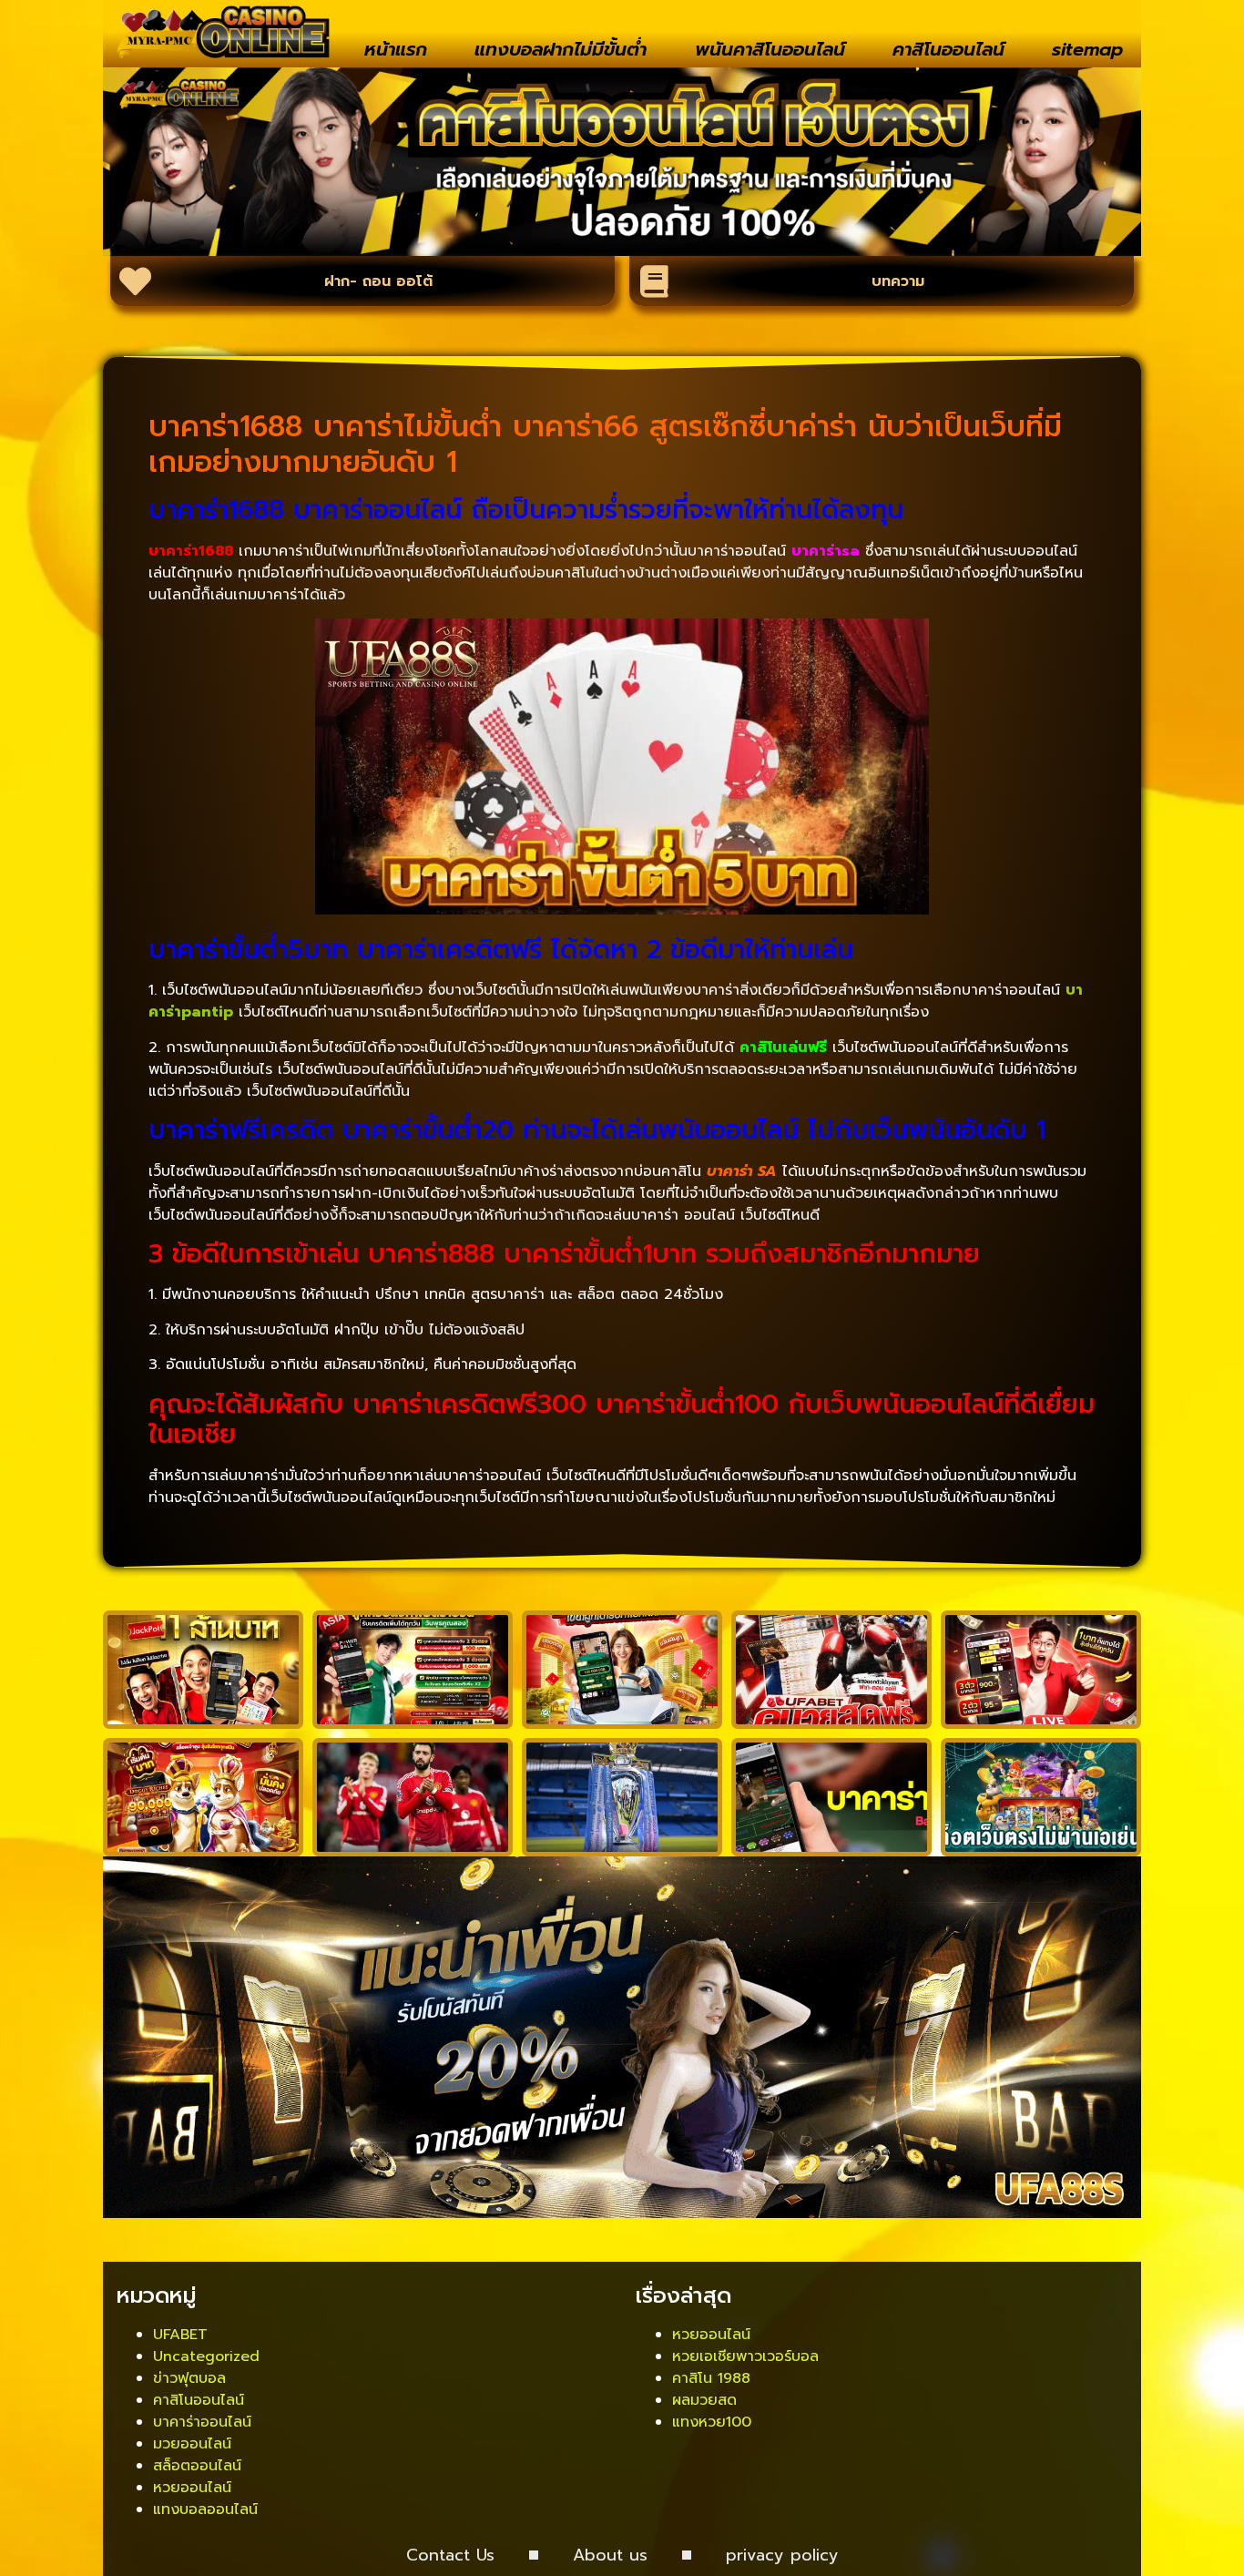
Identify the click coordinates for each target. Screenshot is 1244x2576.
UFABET (180, 2335)
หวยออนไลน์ (192, 2488)
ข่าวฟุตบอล (189, 2378)
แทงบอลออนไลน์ (205, 2510)
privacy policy (782, 2555)
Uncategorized (206, 2356)
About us (610, 2555)
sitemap (1087, 49)
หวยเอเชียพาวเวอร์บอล (745, 2356)
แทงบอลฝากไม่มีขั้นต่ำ (561, 49)
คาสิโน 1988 (711, 2378)
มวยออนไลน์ (192, 2444)
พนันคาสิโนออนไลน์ (770, 49)
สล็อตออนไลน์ (197, 2466)
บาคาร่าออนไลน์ (202, 2422)
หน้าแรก (396, 49)
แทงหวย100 (712, 2422)
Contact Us (450, 2555)
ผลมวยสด (704, 2400)
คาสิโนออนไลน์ (948, 49)
